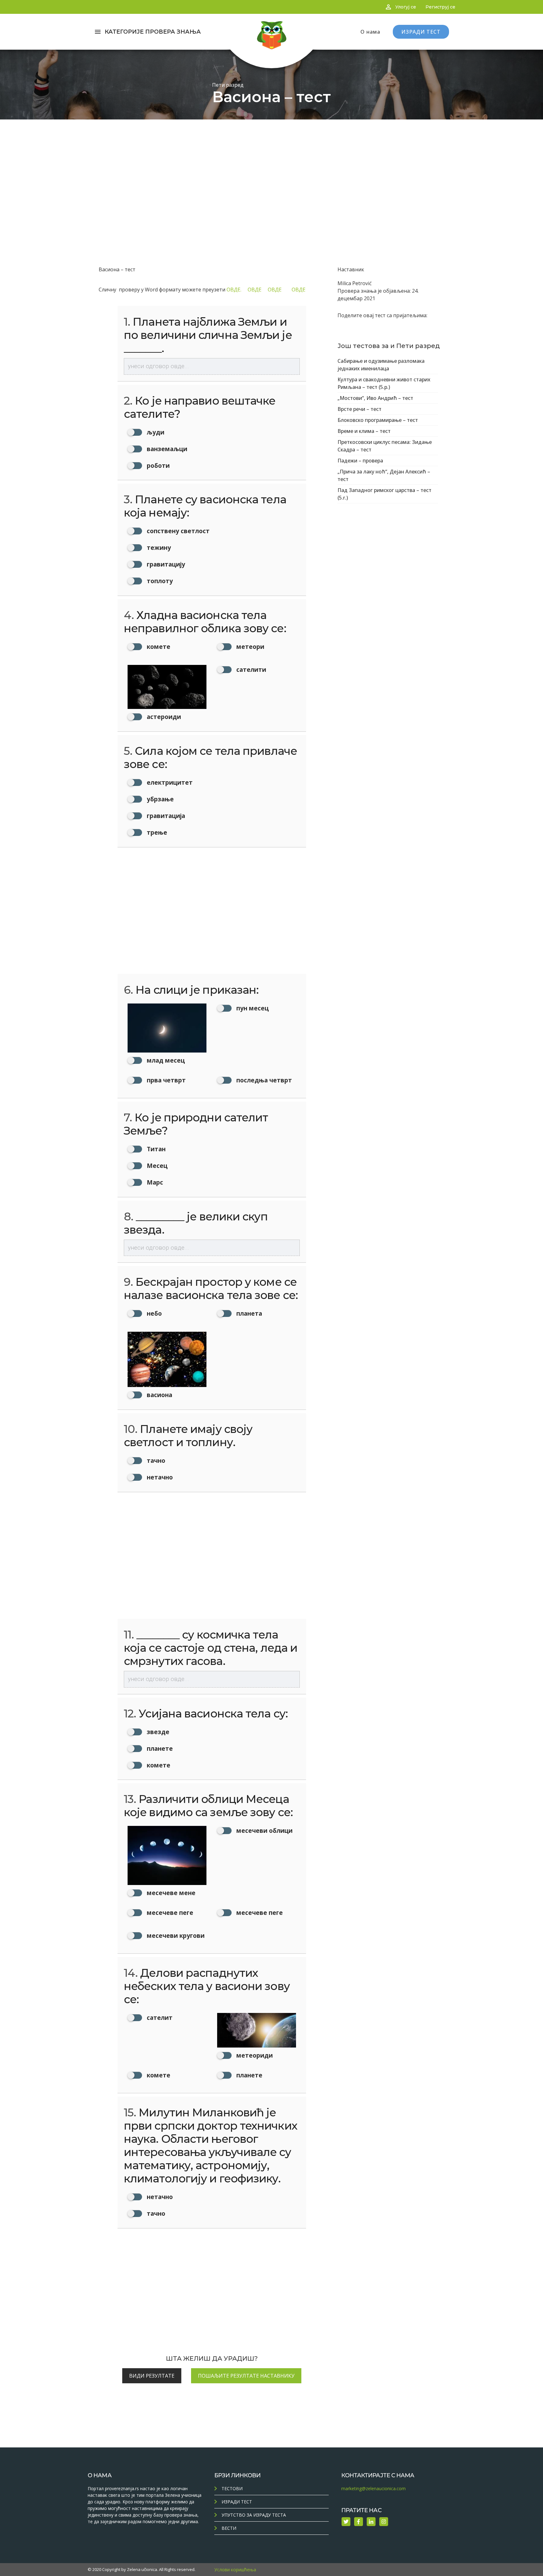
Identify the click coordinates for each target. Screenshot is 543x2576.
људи (155, 432)
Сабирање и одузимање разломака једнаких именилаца (381, 365)
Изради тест (237, 2502)
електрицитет (169, 782)
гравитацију (165, 564)
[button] (167, 648)
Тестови (232, 2488)
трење (156, 832)
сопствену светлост (177, 531)
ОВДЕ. (237, 290)
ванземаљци (166, 449)
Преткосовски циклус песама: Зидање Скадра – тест (385, 446)
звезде (157, 1732)
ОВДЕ (258, 290)
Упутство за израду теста (254, 2515)
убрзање (159, 799)
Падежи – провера (360, 461)
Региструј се (440, 7)
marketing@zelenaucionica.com (373, 2488)
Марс (154, 1182)
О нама (370, 32)
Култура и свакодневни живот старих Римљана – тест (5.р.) (384, 383)
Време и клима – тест (364, 431)
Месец (156, 1166)
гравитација (165, 816)
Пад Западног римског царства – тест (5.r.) (384, 494)
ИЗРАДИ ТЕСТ (421, 32)
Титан (155, 1149)
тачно (155, 1460)
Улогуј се (406, 7)
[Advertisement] (271, 167)
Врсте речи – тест (359, 409)
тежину (158, 547)
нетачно (159, 1477)
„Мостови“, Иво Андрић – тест (375, 398)
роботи (157, 465)
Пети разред (228, 85)
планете (159, 1748)
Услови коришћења (235, 2570)
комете (158, 1765)
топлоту (159, 581)
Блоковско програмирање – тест (378, 420)
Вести (229, 2528)
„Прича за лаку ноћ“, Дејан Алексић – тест (384, 475)
